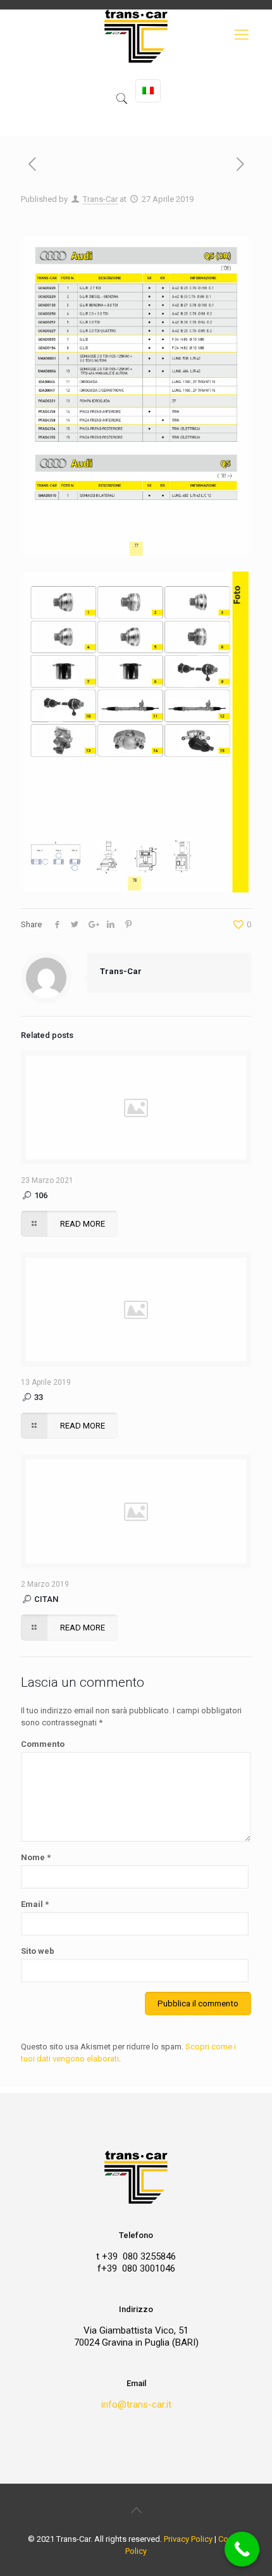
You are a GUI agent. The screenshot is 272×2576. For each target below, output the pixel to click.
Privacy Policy (188, 2539)
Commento (43, 1744)
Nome (36, 1857)
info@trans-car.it (136, 2404)
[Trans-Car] (136, 73)
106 (40, 1195)
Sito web (38, 1951)
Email (35, 1904)
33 (38, 1397)
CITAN (45, 1599)
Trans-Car (100, 199)
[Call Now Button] (242, 2549)
